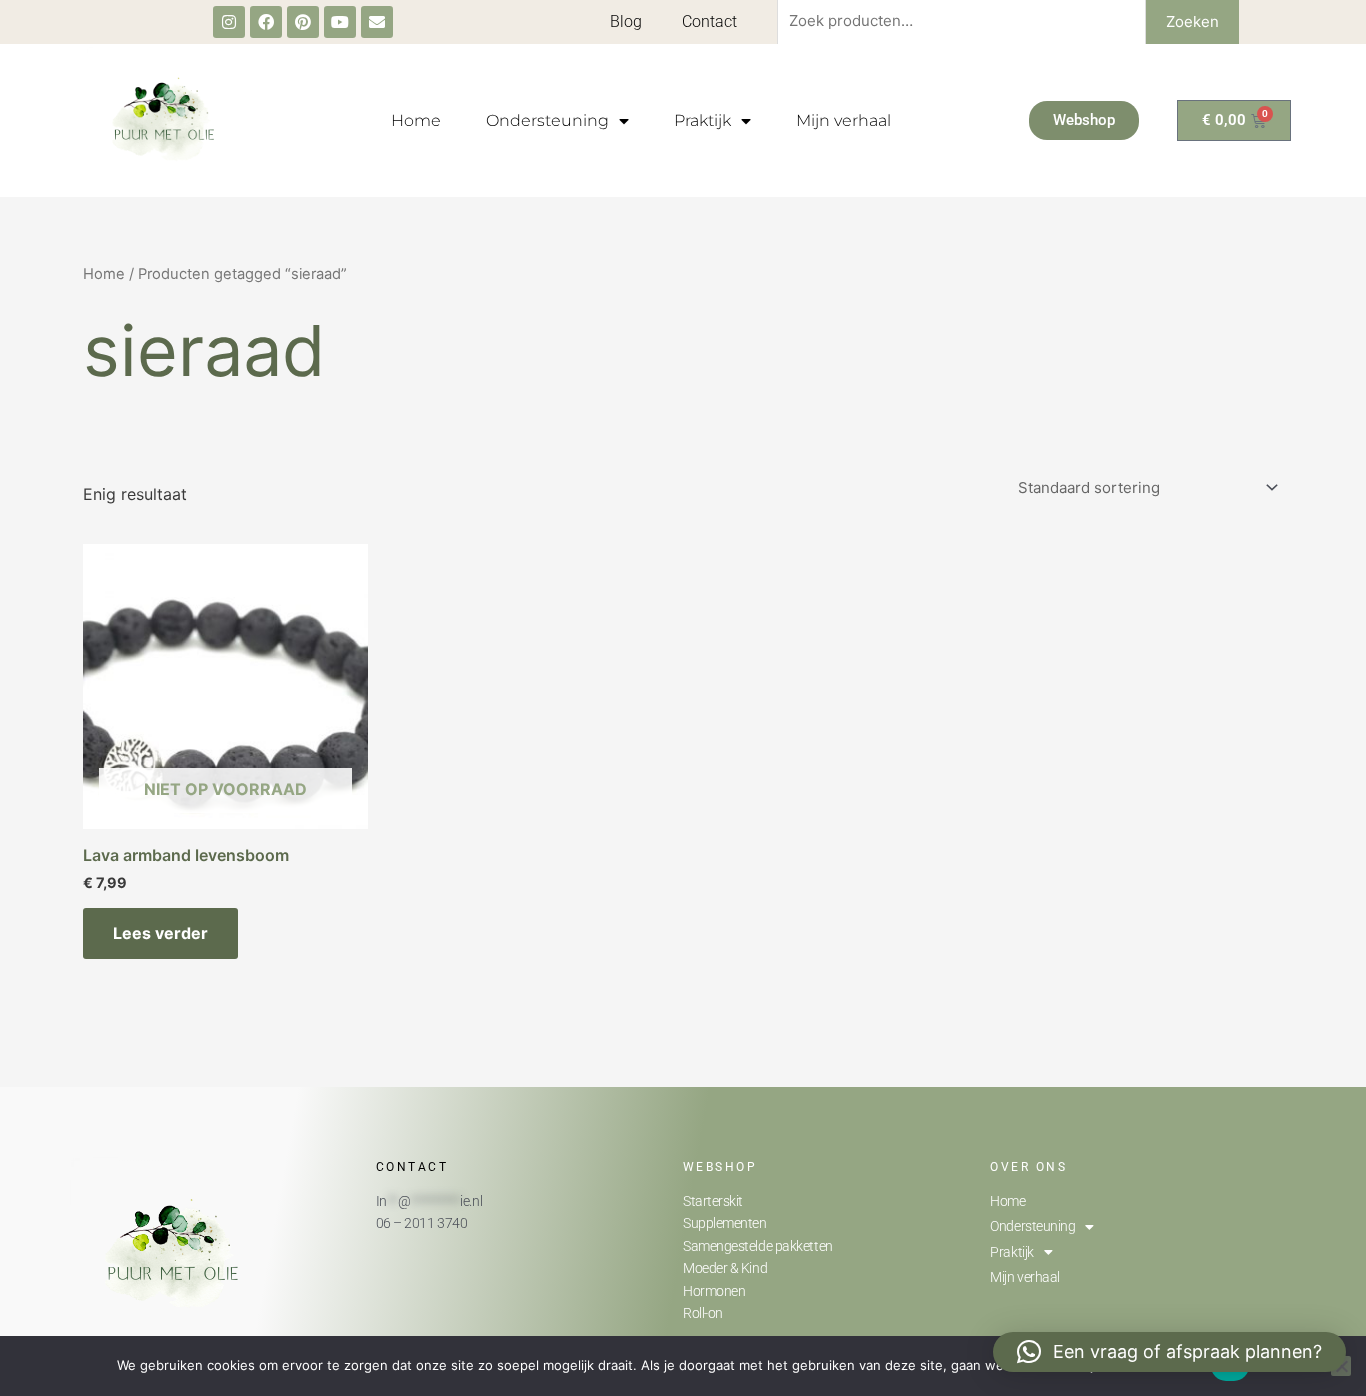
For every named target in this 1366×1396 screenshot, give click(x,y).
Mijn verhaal (843, 120)
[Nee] (1341, 1366)
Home (416, 120)
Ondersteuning (547, 120)
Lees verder (160, 933)
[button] (1169, 1352)
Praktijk (702, 120)
